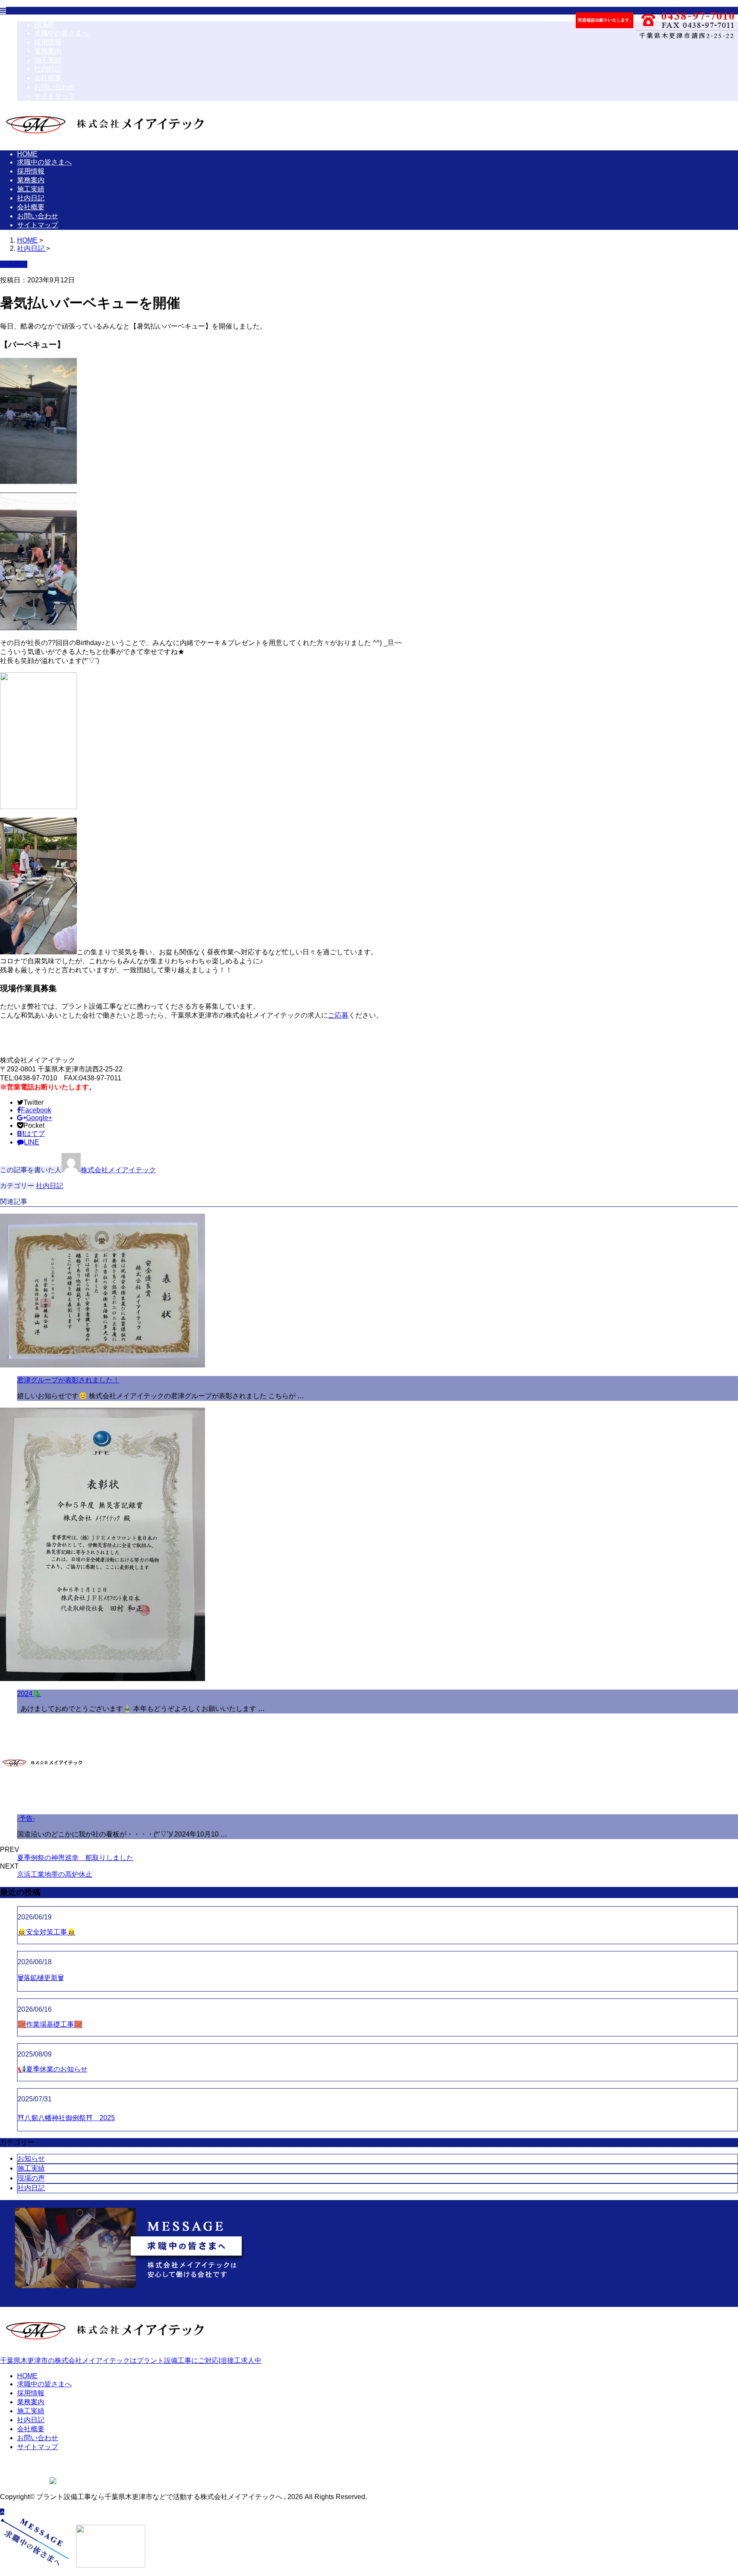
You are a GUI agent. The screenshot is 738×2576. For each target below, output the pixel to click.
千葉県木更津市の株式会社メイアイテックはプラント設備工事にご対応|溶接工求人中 (131, 2360)
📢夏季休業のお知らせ (53, 2069)
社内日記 (48, 69)
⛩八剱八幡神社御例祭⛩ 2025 (66, 2118)
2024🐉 (29, 1694)
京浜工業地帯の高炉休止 (55, 1874)
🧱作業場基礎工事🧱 (50, 2024)
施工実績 (48, 60)
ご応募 (338, 1015)
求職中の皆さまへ (61, 33)
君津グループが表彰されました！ (68, 1380)
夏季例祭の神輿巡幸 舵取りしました (75, 1858)
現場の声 (31, 2178)
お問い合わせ (55, 87)
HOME (44, 25)
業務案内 (48, 51)
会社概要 (48, 78)
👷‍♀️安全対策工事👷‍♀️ (47, 1932)
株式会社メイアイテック (118, 1170)
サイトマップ (55, 96)
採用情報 (48, 42)
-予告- (26, 1818)
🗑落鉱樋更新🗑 (41, 1978)
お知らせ (31, 2158)
